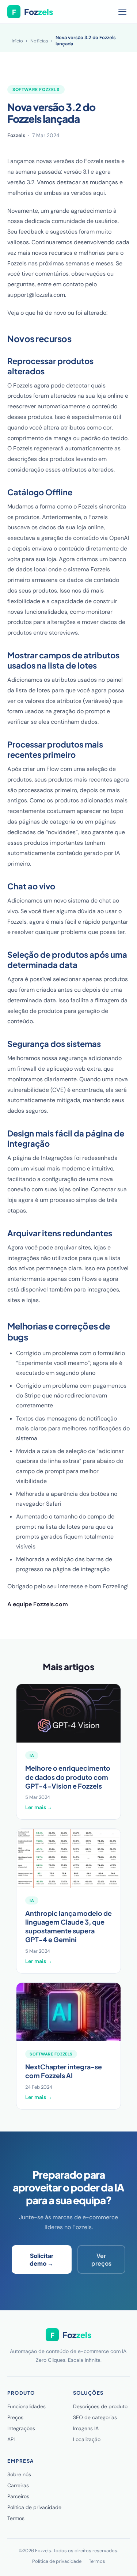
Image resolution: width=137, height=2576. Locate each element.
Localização (87, 2439)
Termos (16, 2518)
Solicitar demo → (41, 2259)
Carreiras (18, 2485)
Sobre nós (19, 2474)
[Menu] (122, 12)
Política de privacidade (34, 2507)
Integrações (21, 2428)
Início (17, 41)
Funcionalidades (26, 2406)
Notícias (39, 41)
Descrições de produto (100, 2406)
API (11, 2439)
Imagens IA (86, 2428)
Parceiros (18, 2496)
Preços (15, 2417)
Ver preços (101, 2259)
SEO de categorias (95, 2417)
